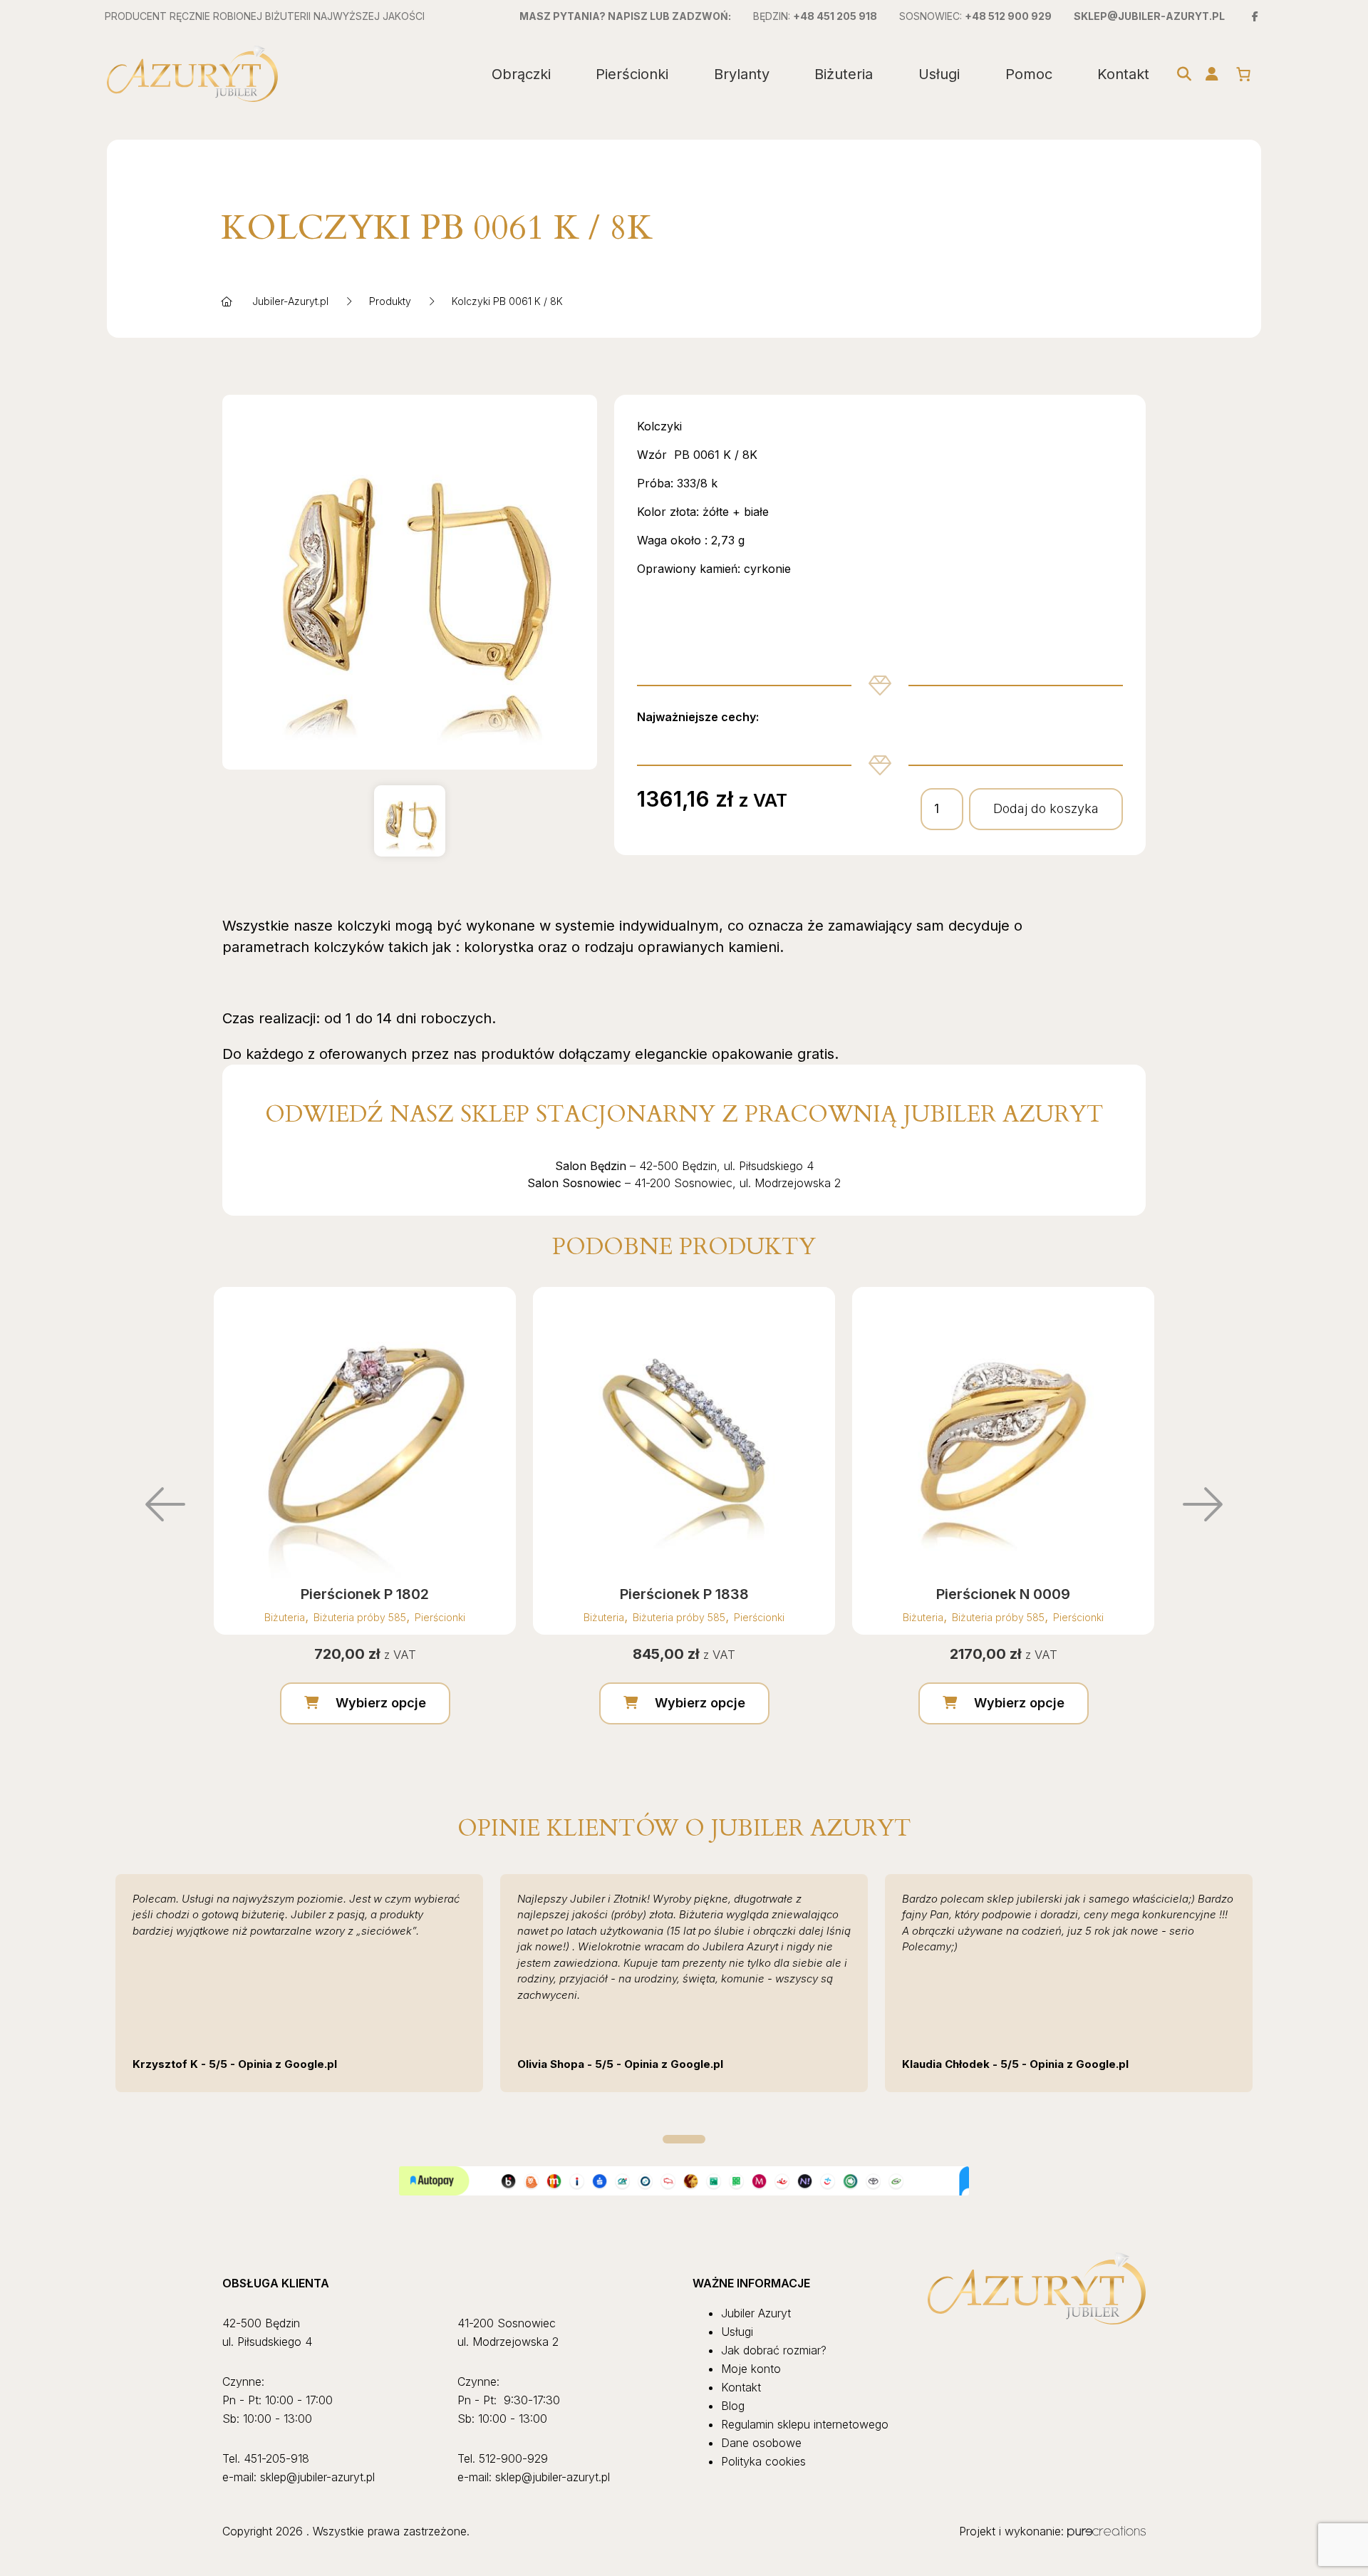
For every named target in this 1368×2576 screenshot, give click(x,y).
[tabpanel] (299, 1983)
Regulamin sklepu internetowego (805, 2424)
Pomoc (1029, 74)
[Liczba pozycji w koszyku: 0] (1243, 74)
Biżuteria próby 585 (360, 1617)
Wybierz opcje (381, 1703)
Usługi (939, 74)
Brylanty (742, 74)
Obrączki (521, 74)
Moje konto (751, 2369)
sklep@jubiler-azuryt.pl (1149, 16)
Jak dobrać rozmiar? (774, 2350)
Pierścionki (632, 74)
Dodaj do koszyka (1046, 808)
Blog (733, 2406)
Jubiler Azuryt (756, 2313)
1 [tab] (684, 2139)
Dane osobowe (761, 2443)
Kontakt (1123, 74)
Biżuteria (844, 74)
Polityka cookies (763, 2461)
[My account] (1212, 74)
